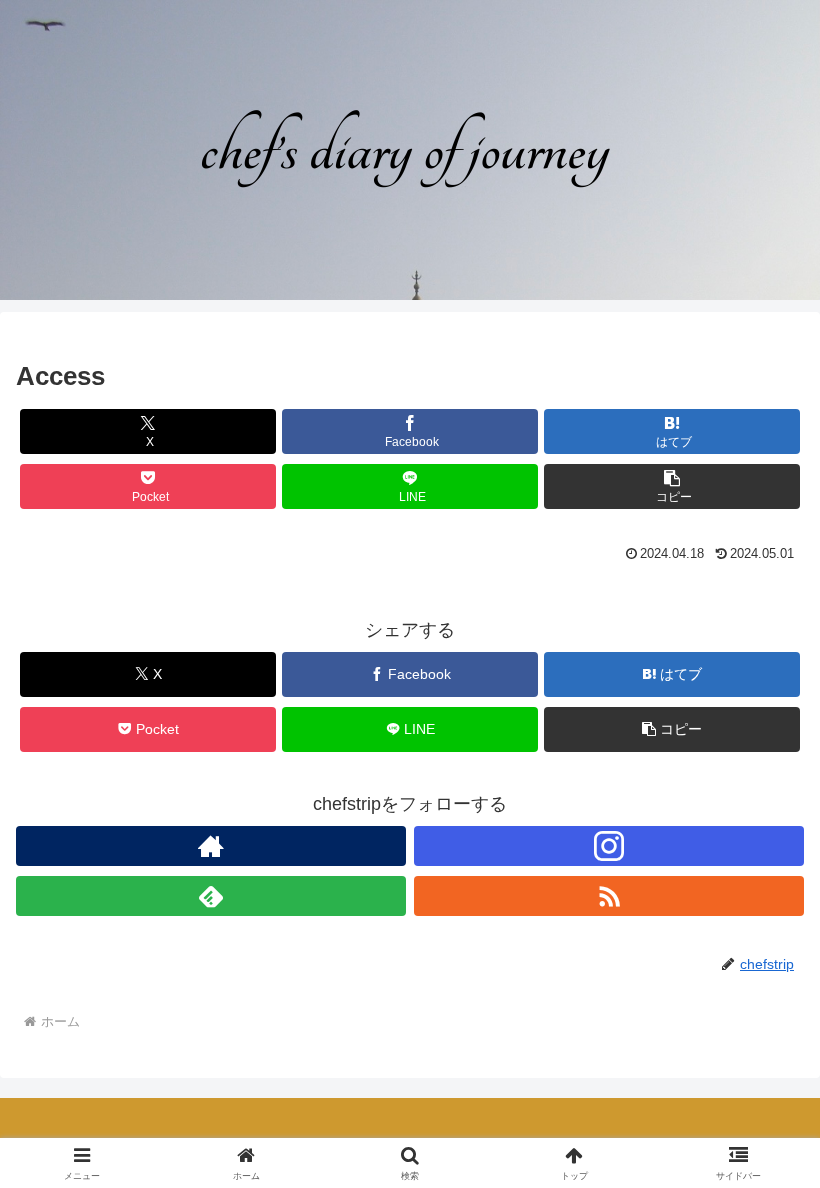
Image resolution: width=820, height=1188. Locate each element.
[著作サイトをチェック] (211, 846)
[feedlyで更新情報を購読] (211, 896)
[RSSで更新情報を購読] (609, 896)
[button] (672, 486)
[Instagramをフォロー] (609, 846)
